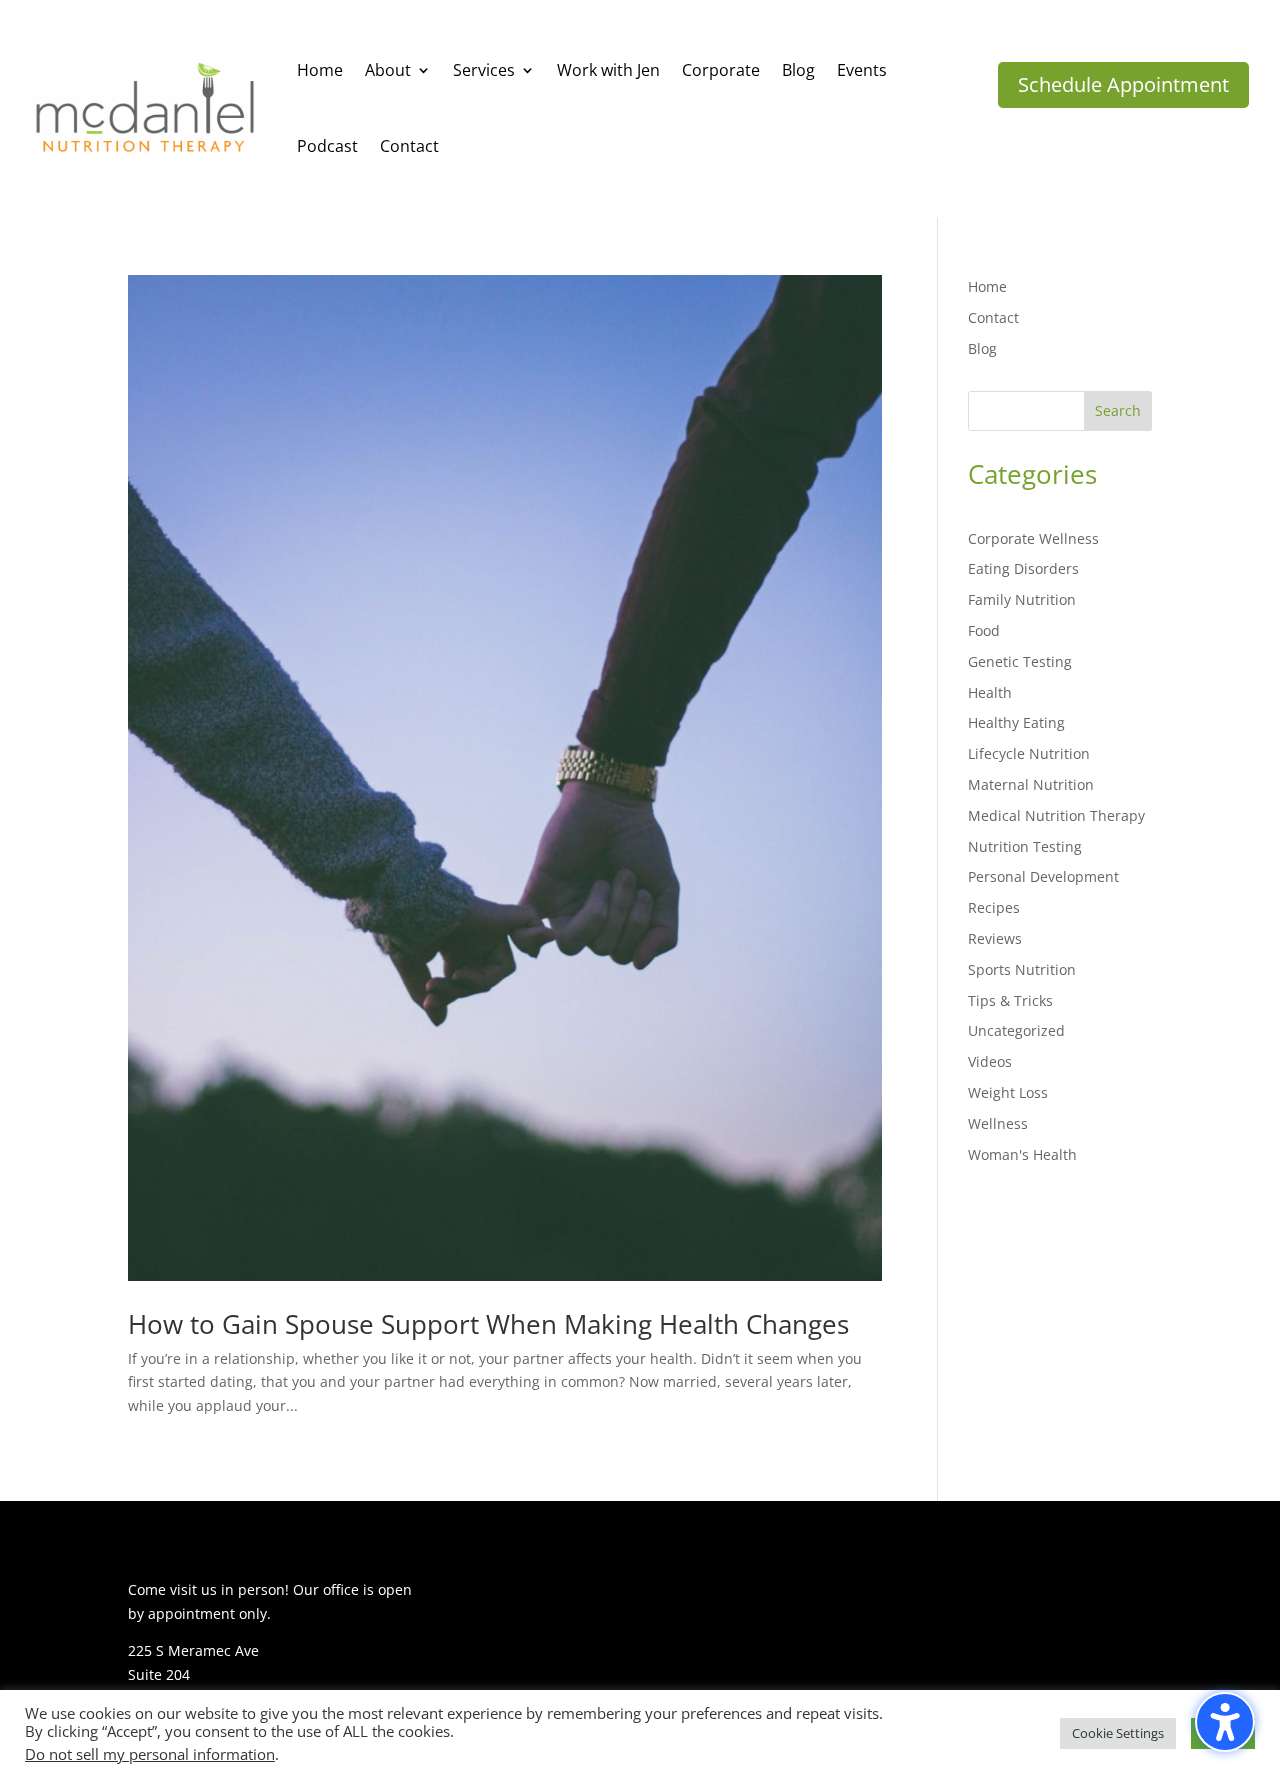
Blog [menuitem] (798, 70)
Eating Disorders (1023, 568)
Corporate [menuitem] (721, 70)
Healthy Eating (1016, 722)
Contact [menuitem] (409, 146)
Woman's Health (1022, 1154)
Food (984, 630)
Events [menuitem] (862, 70)
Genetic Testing (1020, 661)
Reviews (995, 938)
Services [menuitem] (484, 70)
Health (990, 692)
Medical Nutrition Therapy (1056, 815)
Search (1118, 410)
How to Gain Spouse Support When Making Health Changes (488, 1324)
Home (987, 286)
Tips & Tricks (1010, 1000)
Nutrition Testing (1025, 846)
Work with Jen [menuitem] (608, 70)
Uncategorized (1016, 1030)
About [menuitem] (388, 70)
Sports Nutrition (1022, 969)
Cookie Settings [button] (1118, 1733)
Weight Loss (1008, 1092)
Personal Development (1043, 876)
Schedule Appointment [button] (1123, 84)
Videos (990, 1061)
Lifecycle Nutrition (1029, 753)
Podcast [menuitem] (327, 146)
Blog (982, 348)
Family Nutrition (1022, 599)
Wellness (998, 1123)
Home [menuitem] (320, 70)
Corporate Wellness (1033, 538)
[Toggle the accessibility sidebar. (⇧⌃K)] (1225, 1722)
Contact (993, 317)
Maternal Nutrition (1031, 784)
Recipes (994, 907)
